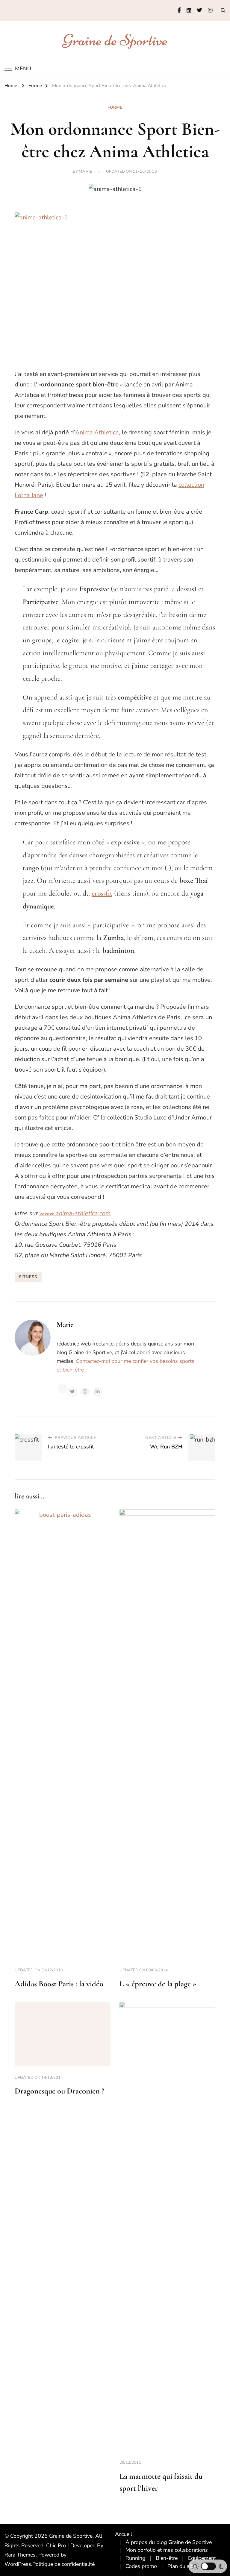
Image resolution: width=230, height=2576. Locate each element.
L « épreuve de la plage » (158, 1984)
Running (135, 2558)
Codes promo (141, 2566)
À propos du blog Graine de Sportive (169, 2542)
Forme (115, 107)
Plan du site (181, 2566)
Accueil (124, 2534)
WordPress (18, 2564)
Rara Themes (20, 2555)
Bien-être (167, 2558)
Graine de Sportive (115, 40)
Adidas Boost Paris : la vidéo (59, 1984)
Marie (86, 172)
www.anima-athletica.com (75, 1213)
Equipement (202, 2558)
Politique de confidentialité (63, 2564)
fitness (28, 1277)
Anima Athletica (97, 432)
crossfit (102, 893)
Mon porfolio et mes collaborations (167, 2550)
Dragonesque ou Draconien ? (59, 2091)
